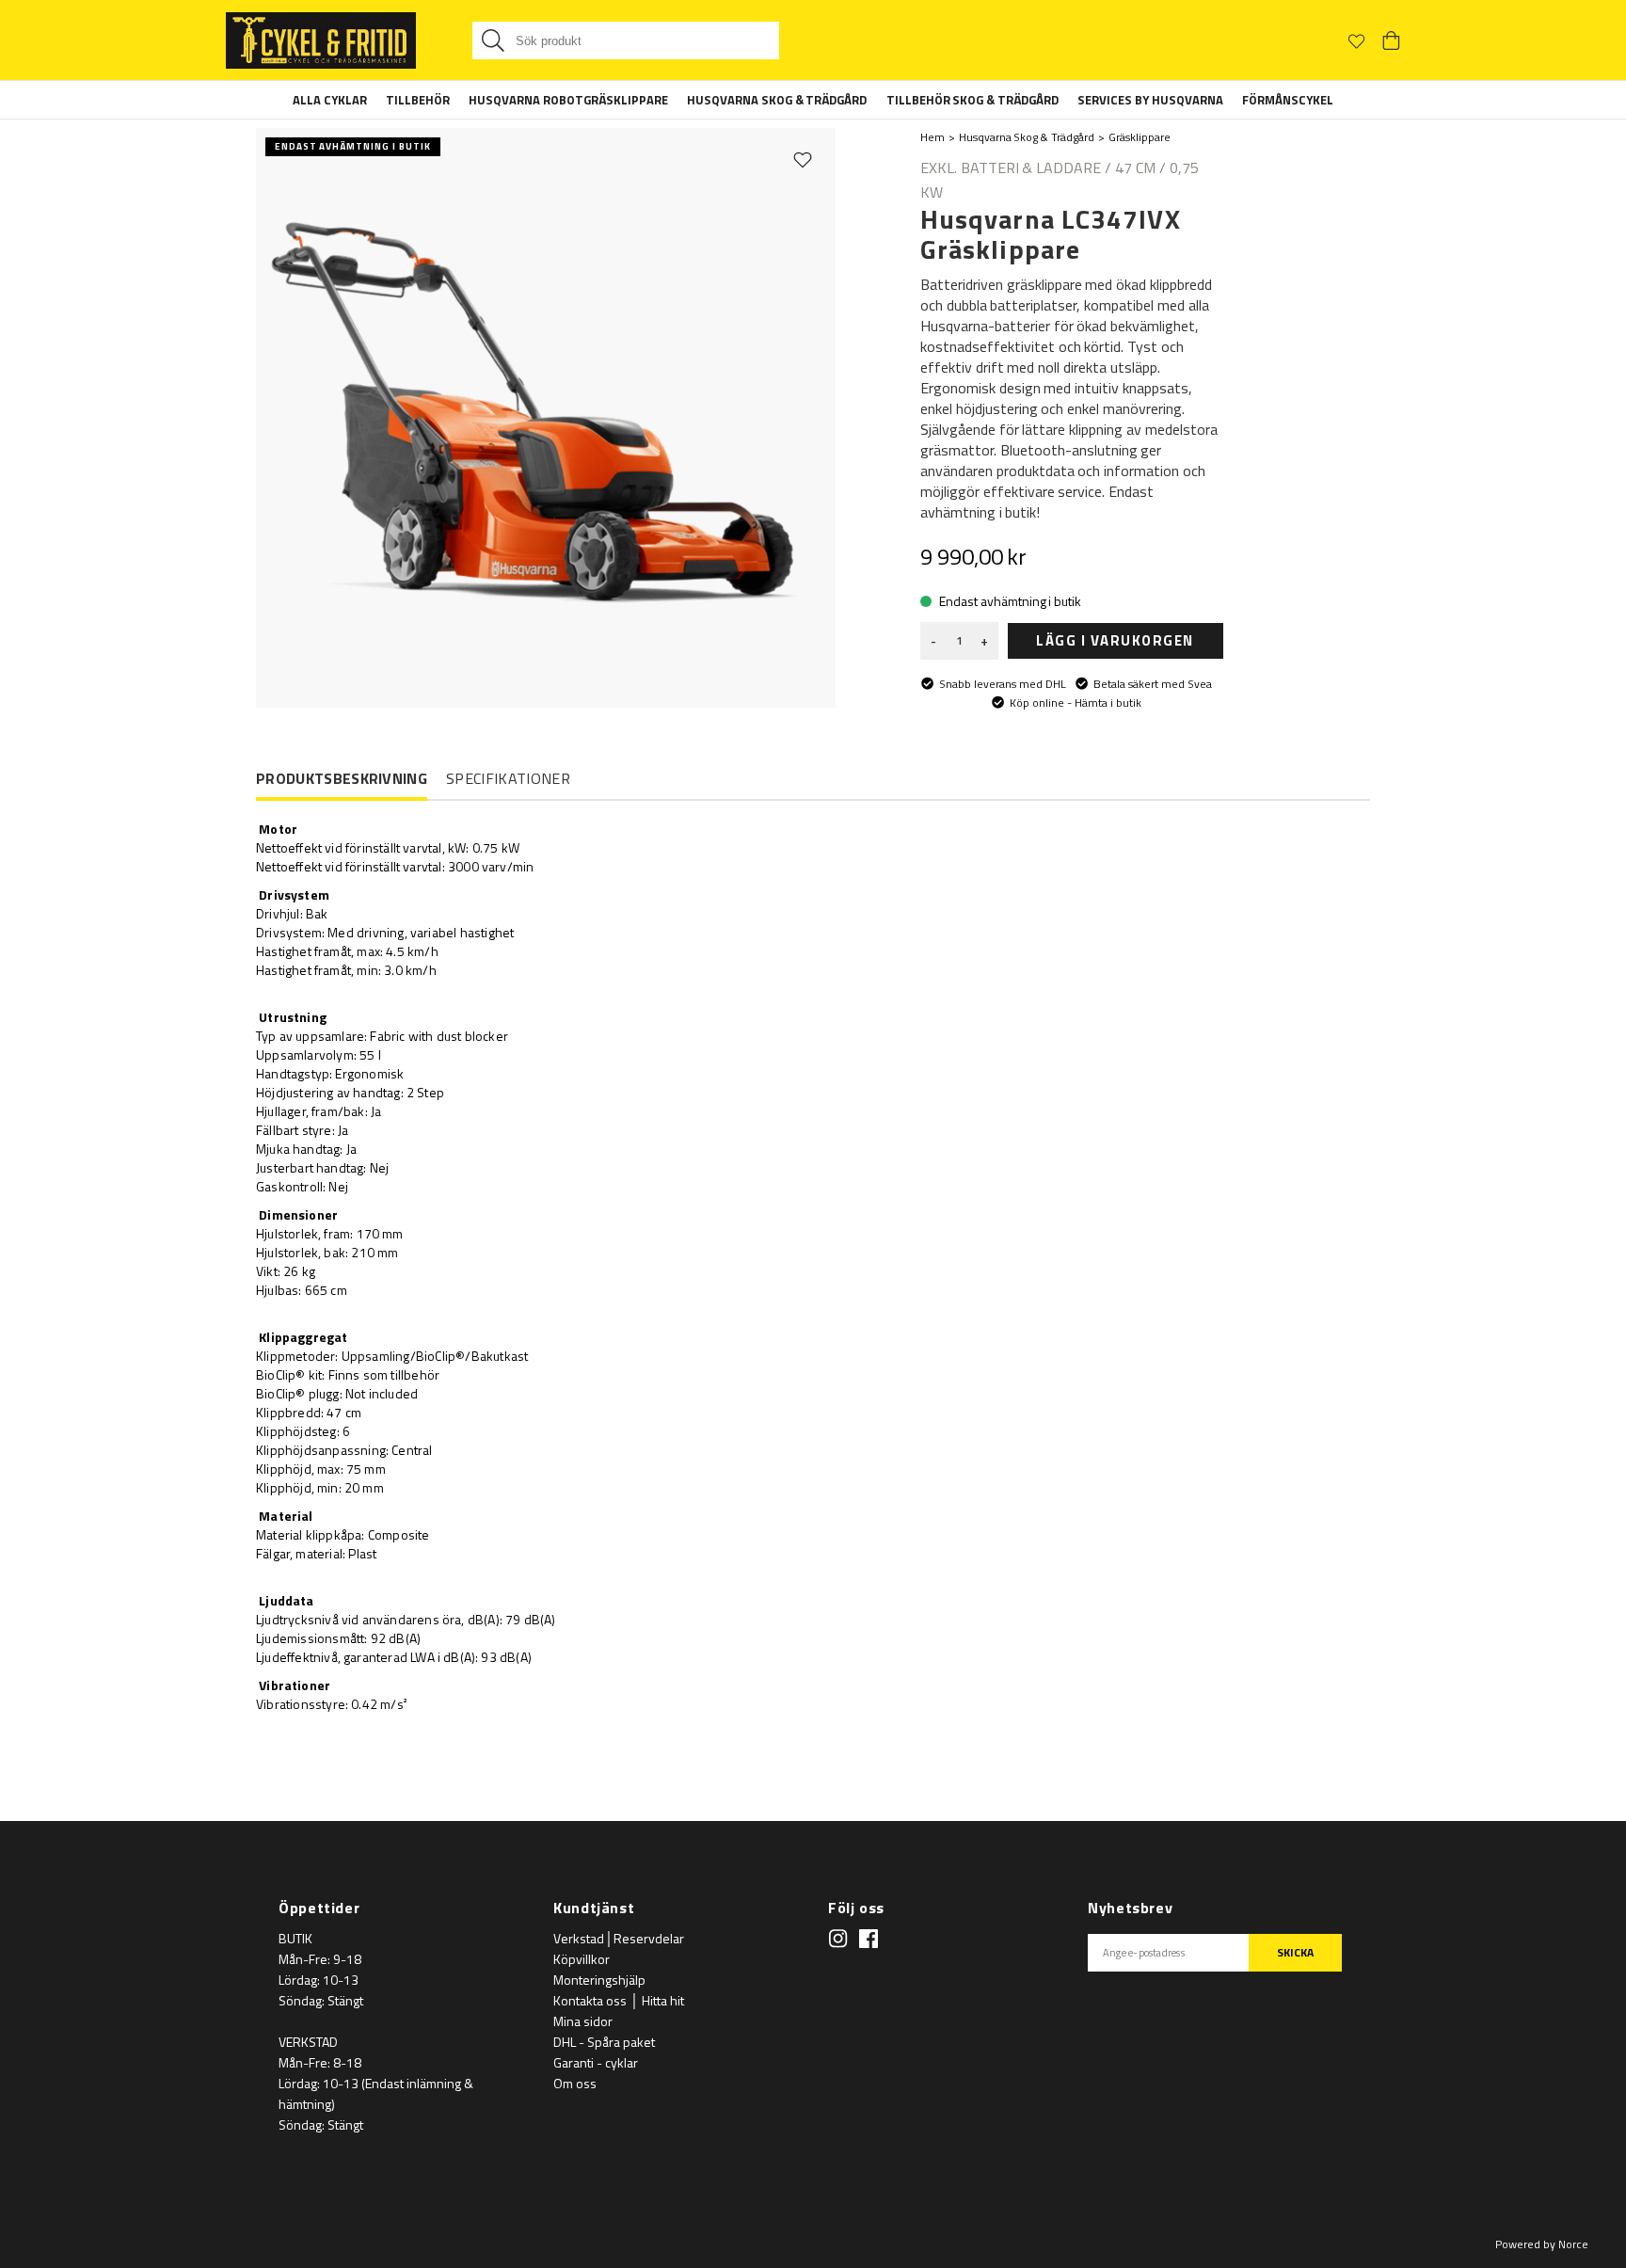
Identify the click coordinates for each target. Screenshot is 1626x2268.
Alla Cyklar (330, 100)
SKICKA (1295, 1952)
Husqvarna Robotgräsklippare (568, 100)
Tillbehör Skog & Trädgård (973, 100)
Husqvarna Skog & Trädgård (777, 100)
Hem (933, 137)
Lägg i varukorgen (1115, 640)
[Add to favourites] (803, 159)
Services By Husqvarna (1150, 100)
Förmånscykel (1288, 100)
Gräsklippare (1140, 137)
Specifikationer (508, 778)
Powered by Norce (1542, 2244)
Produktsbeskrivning (342, 779)
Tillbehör (418, 100)
